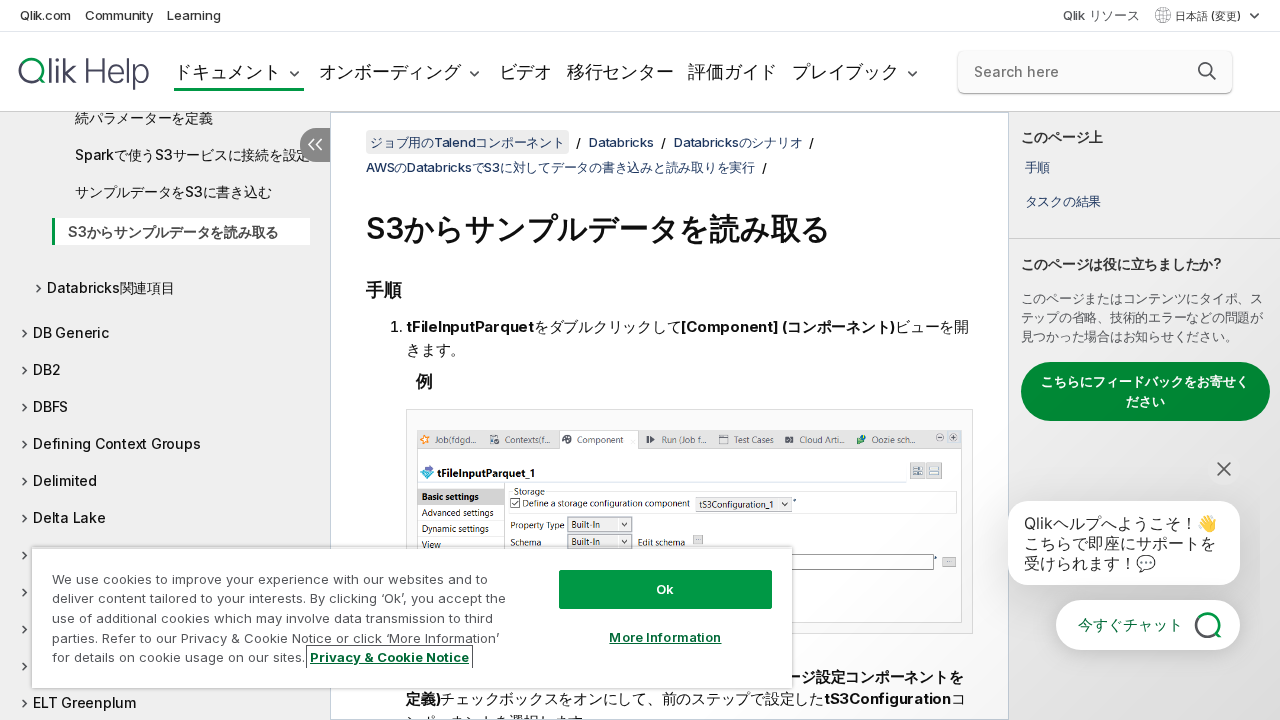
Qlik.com (45, 15)
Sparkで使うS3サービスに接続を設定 (192, 154)
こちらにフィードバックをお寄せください (1145, 391)
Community (119, 15)
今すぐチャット (1130, 624)
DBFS (50, 406)
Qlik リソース (1101, 15)
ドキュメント (227, 71)
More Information (665, 637)
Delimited (65, 480)
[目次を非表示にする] (315, 145)
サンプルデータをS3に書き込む (173, 191)
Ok (665, 589)
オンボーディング (390, 71)
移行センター (620, 71)
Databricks (621, 142)
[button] (1207, 71)
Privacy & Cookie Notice (389, 657)
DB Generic (71, 332)
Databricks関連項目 (111, 287)
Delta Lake (69, 517)
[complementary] (1144, 416)
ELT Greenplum (84, 702)
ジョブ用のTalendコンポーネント (467, 142)
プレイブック (845, 71)
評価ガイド (732, 71)
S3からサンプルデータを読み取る (173, 231)
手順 (1038, 167)
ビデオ (525, 71)
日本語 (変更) (1209, 16)
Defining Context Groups (116, 443)
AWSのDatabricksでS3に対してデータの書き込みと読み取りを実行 (560, 167)
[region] (412, 617)
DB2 (46, 369)
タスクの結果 (1063, 201)
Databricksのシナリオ (738, 142)
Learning (193, 15)
